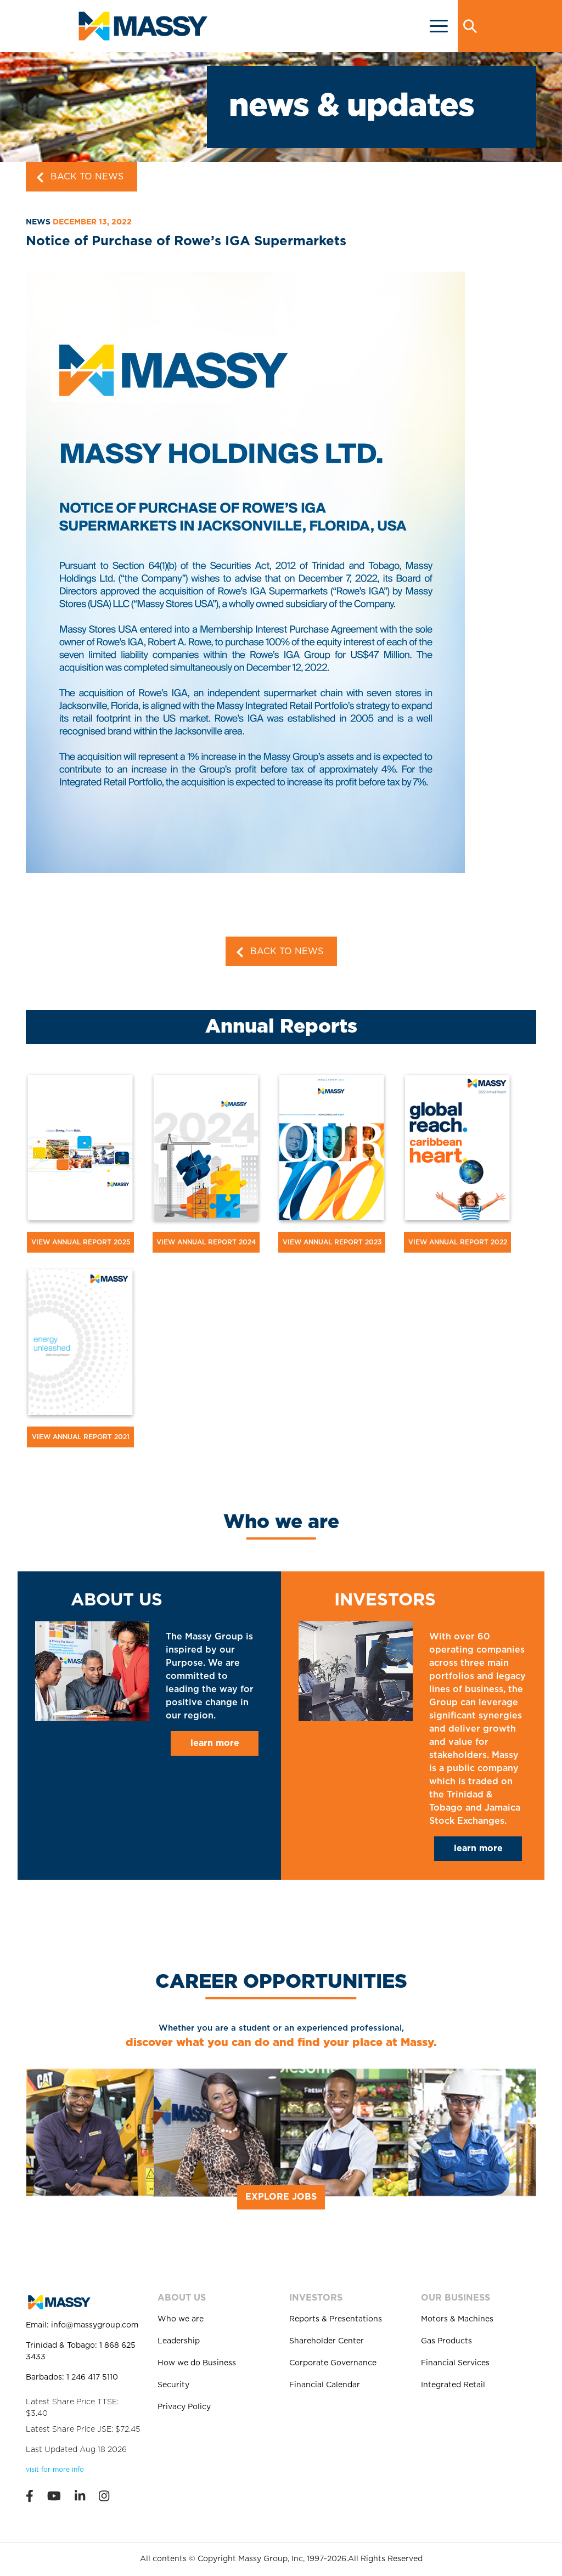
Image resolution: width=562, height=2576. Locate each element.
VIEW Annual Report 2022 (458, 1242)
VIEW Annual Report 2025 (81, 1242)
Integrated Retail (453, 2385)
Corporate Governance (333, 2363)
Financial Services (455, 2363)
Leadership (179, 2341)
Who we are (181, 2319)
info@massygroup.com (95, 2325)
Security (173, 2385)
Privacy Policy (184, 2407)
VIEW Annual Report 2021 (81, 1437)
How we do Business (197, 2363)
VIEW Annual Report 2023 (332, 1242)
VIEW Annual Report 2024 (206, 1242)
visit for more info (55, 2470)
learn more (215, 1743)
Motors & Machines (457, 2319)
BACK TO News (86, 177)
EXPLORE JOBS (281, 2197)
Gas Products (446, 2341)
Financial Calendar (325, 2385)
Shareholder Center (327, 2341)
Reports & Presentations (336, 2319)
